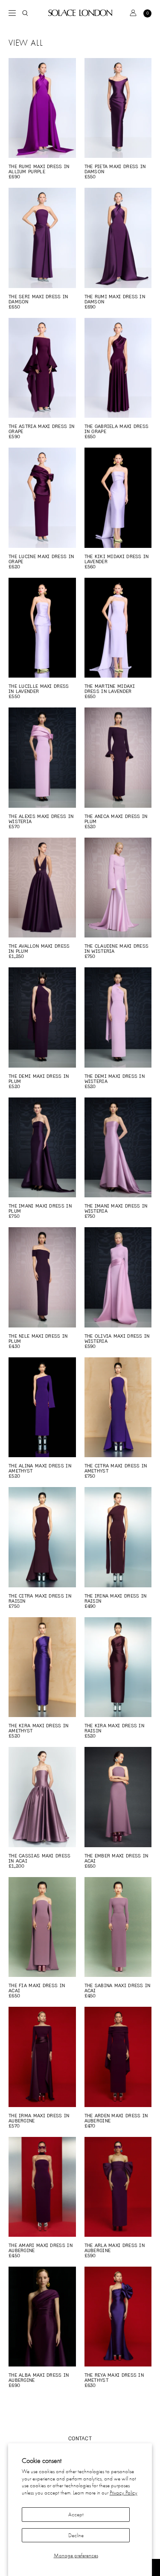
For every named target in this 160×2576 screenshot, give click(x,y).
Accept (76, 2514)
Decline (76, 2535)
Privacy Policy (124, 2493)
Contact (80, 2438)
